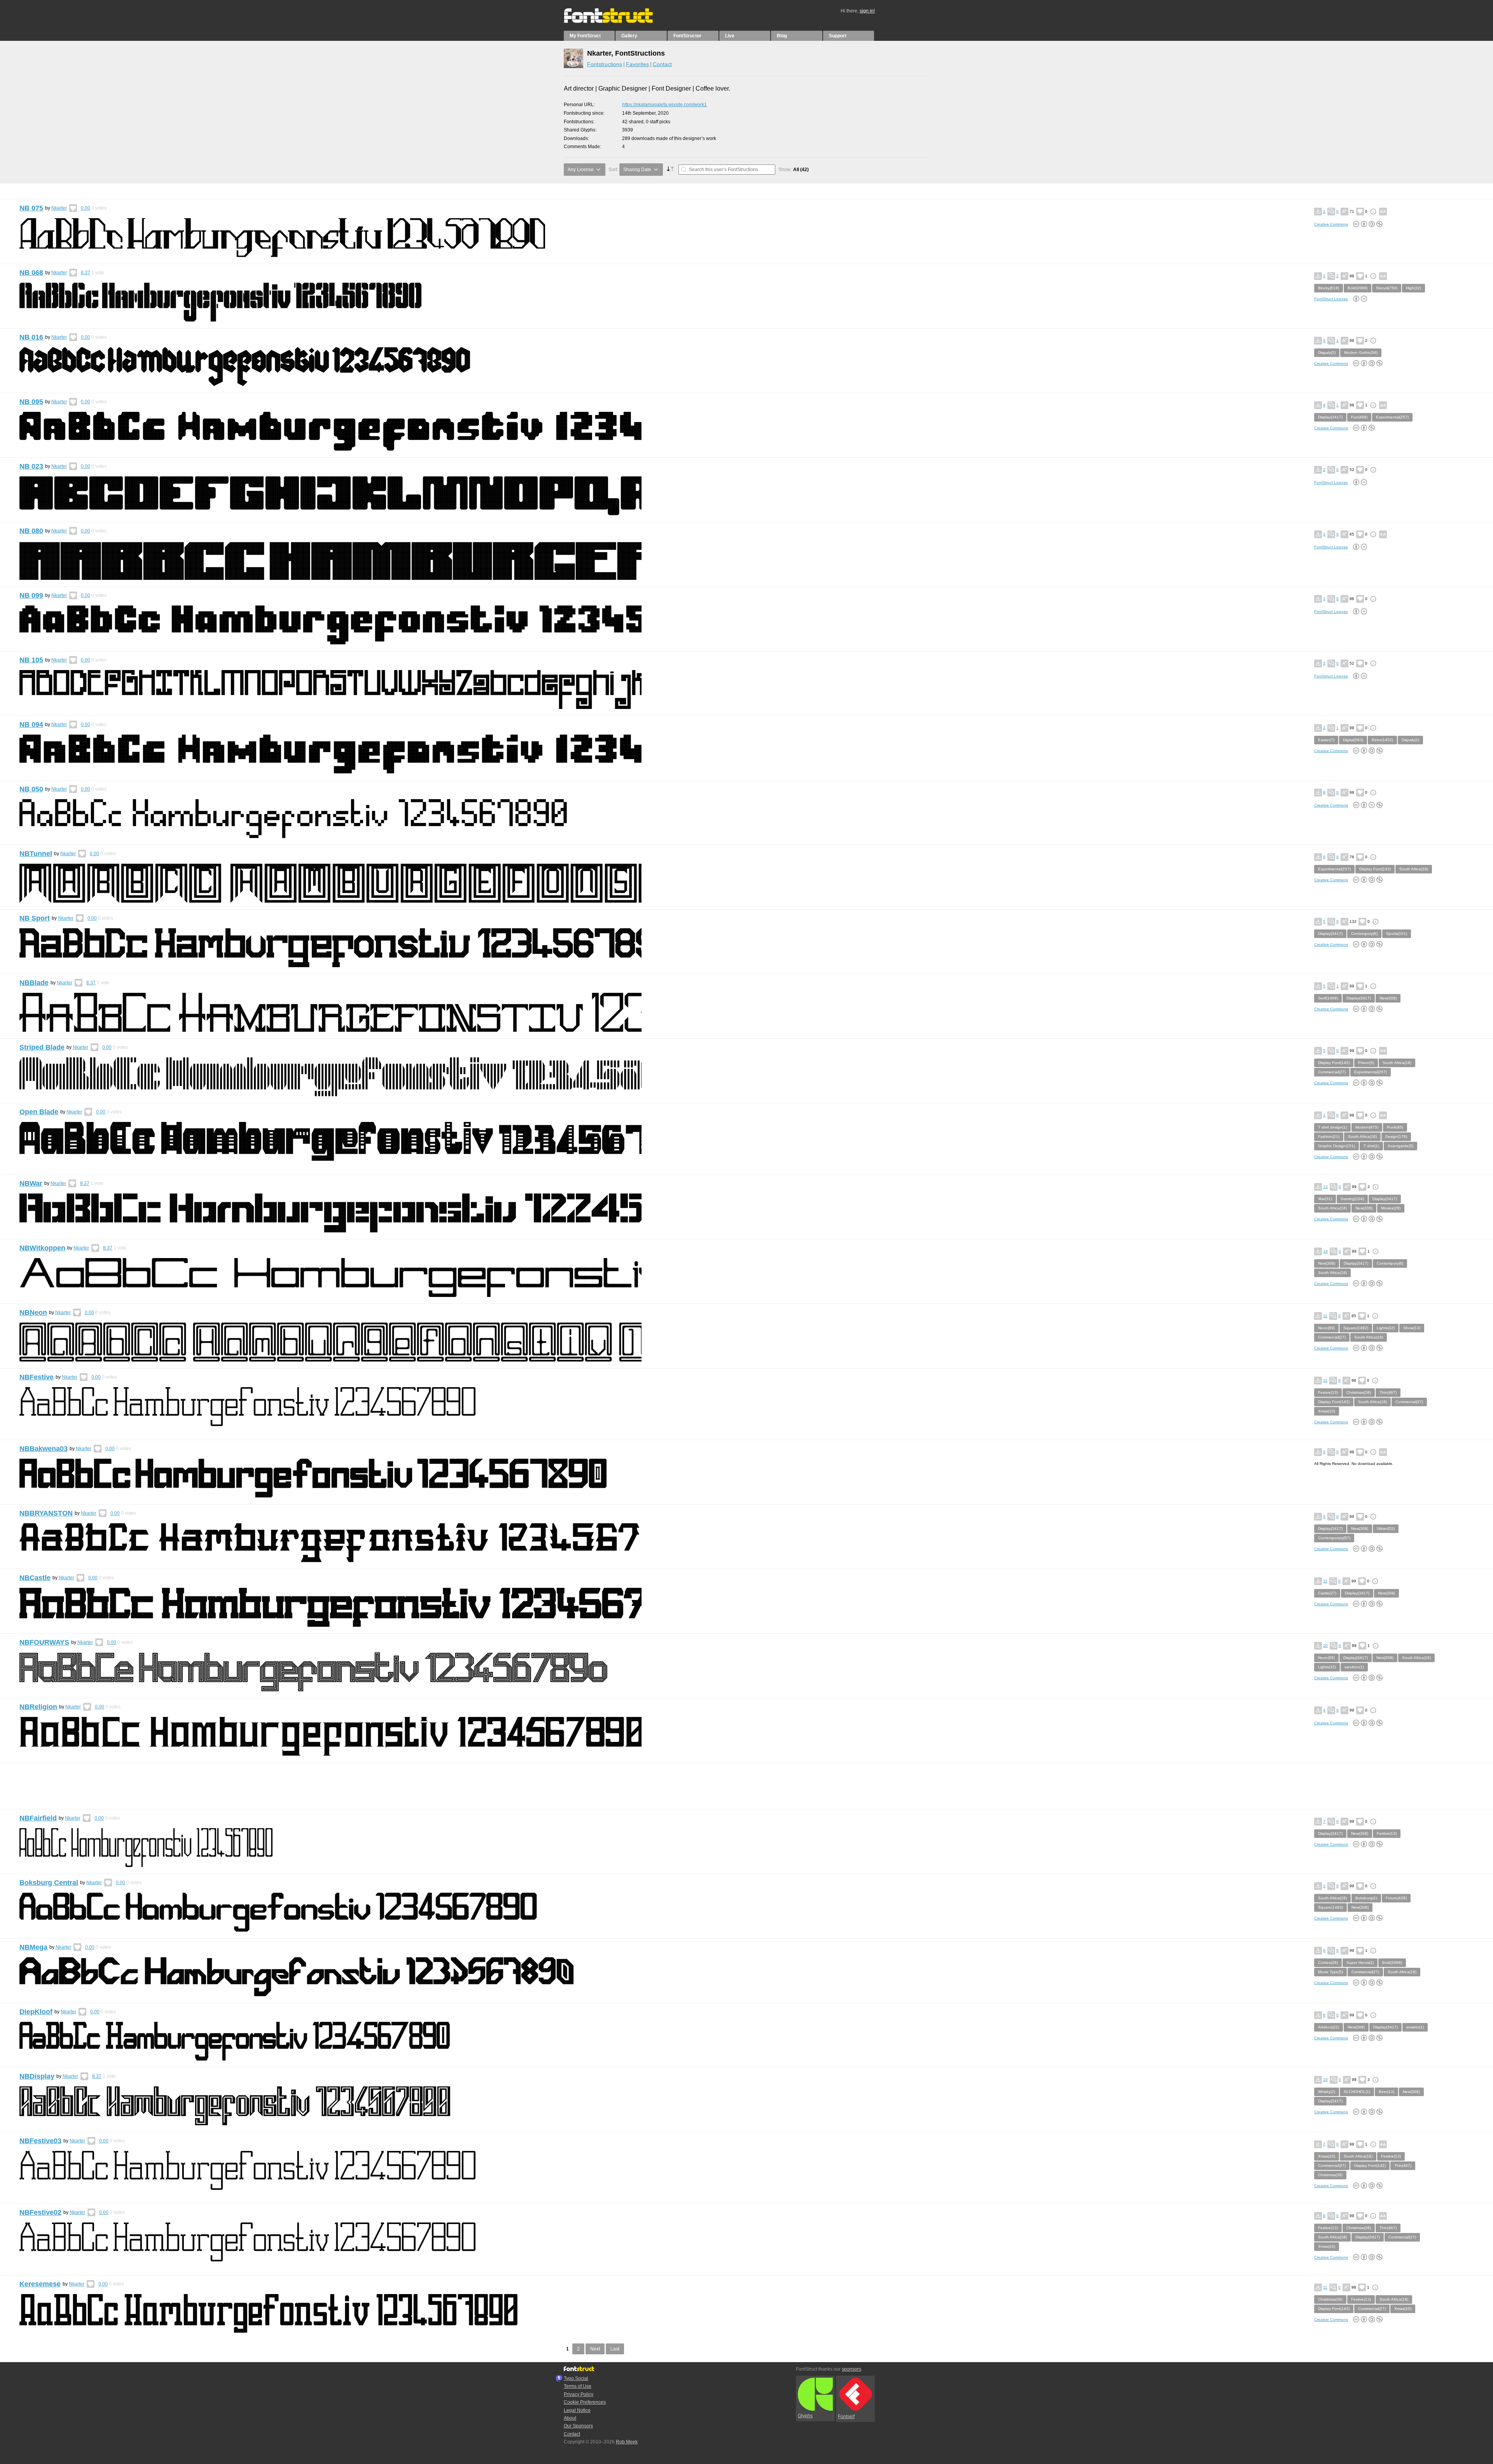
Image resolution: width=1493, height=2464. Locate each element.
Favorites (637, 64)
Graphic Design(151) (1337, 1146)
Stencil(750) (1387, 288)
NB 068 (31, 273)
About (570, 2418)
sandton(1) (1354, 1667)
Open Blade (39, 1112)
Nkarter (59, 208)
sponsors (851, 2369)
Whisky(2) (1327, 2092)
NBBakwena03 (44, 1449)
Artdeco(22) (1329, 2027)
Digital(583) (1353, 740)
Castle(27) (1327, 1593)
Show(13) (1412, 1328)
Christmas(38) (1359, 1392)
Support (838, 36)
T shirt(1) (1371, 1146)
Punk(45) (1395, 1127)
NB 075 (31, 208)
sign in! (867, 11)
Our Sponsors (578, 2426)
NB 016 (31, 337)
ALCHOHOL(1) (1357, 2092)
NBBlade (34, 983)
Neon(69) (1326, 1328)
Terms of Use (578, 2386)
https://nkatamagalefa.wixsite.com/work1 (664, 105)
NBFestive (37, 1377)
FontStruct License (1331, 299)
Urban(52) (1386, 1529)
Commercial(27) (1332, 1072)
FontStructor (687, 36)
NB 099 (31, 595)
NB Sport (35, 918)
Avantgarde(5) (1400, 1146)
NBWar (31, 1183)
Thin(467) (1388, 1392)
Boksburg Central (49, 1883)
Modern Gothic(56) (1361, 353)
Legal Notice (577, 2410)
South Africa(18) (1414, 869)
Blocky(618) (1329, 288)
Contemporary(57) (1334, 1538)
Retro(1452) (1382, 740)
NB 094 (31, 724)
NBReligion (38, 1707)
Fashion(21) (1329, 1137)
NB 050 (31, 789)
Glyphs (805, 2416)
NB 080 (31, 531)
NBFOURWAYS (44, 1642)
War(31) (1325, 1199)
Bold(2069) (1358, 288)
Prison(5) (1366, 1063)
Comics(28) (1328, 1963)
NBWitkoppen (42, 1248)
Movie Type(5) (1330, 1972)
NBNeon (33, 1312)
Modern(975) (1367, 1127)
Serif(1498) (1328, 998)
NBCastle (35, 1578)
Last (615, 2349)
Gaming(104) (1352, 1199)
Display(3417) (1330, 417)
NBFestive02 (40, 2212)
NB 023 (31, 466)
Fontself (846, 2417)
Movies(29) (1391, 1208)
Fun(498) (1359, 417)
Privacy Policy (579, 2394)
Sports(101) (1397, 934)
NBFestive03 (40, 2141)
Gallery (629, 36)
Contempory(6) (1364, 934)
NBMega (33, 1947)
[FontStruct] (616, 21)
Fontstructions (605, 64)
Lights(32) (1386, 1328)
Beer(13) (1386, 2092)
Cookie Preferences (585, 2402)
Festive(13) (1328, 1392)
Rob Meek (627, 2442)
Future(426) (1396, 1898)
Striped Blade (42, 1047)
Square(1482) (1356, 1328)
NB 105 (31, 660)
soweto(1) (1415, 2027)
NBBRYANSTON (46, 1513)
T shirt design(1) (1332, 1127)
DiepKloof (36, 2012)
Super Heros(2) (1360, 1963)
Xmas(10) (1327, 1411)
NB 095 (31, 402)
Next (595, 2349)
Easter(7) (1326, 740)
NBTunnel (36, 854)
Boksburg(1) (1366, 1898)
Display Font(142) (1375, 869)
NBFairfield (38, 1818)
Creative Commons (1331, 224)
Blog (782, 36)
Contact (662, 64)
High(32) (1413, 288)
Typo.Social (576, 2378)
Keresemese (40, 2284)
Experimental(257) (1392, 417)
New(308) (1388, 998)
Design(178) (1396, 1137)
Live (730, 36)
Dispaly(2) (1327, 353)
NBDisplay (37, 2076)
